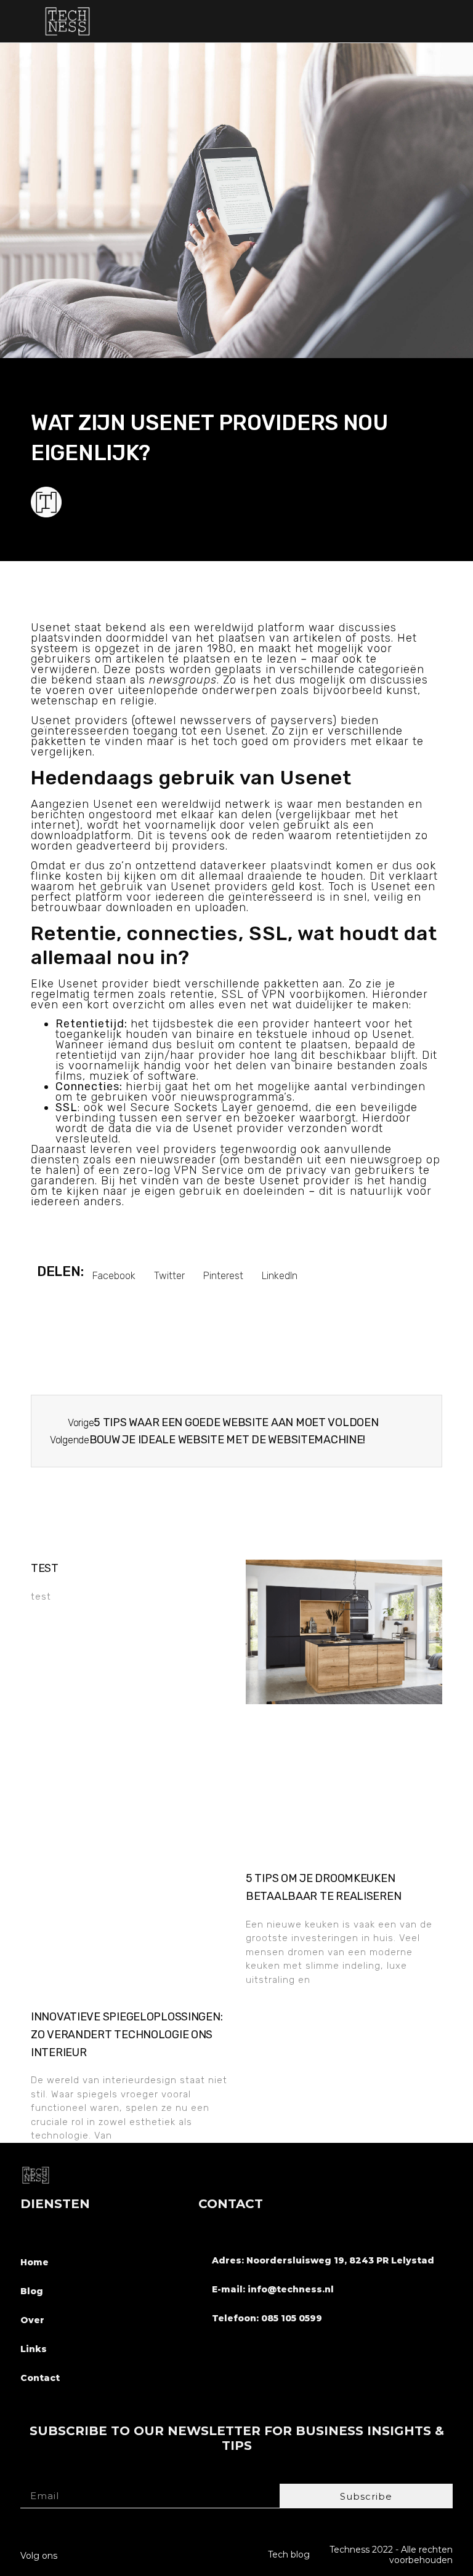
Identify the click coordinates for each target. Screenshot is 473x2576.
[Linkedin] (118, 2552)
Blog (32, 2291)
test (45, 1568)
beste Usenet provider (287, 1181)
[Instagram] (94, 2552)
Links (34, 2349)
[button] (449, 21)
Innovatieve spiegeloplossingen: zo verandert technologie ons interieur (127, 2035)
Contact (40, 2378)
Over (32, 2320)
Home (34, 2262)
